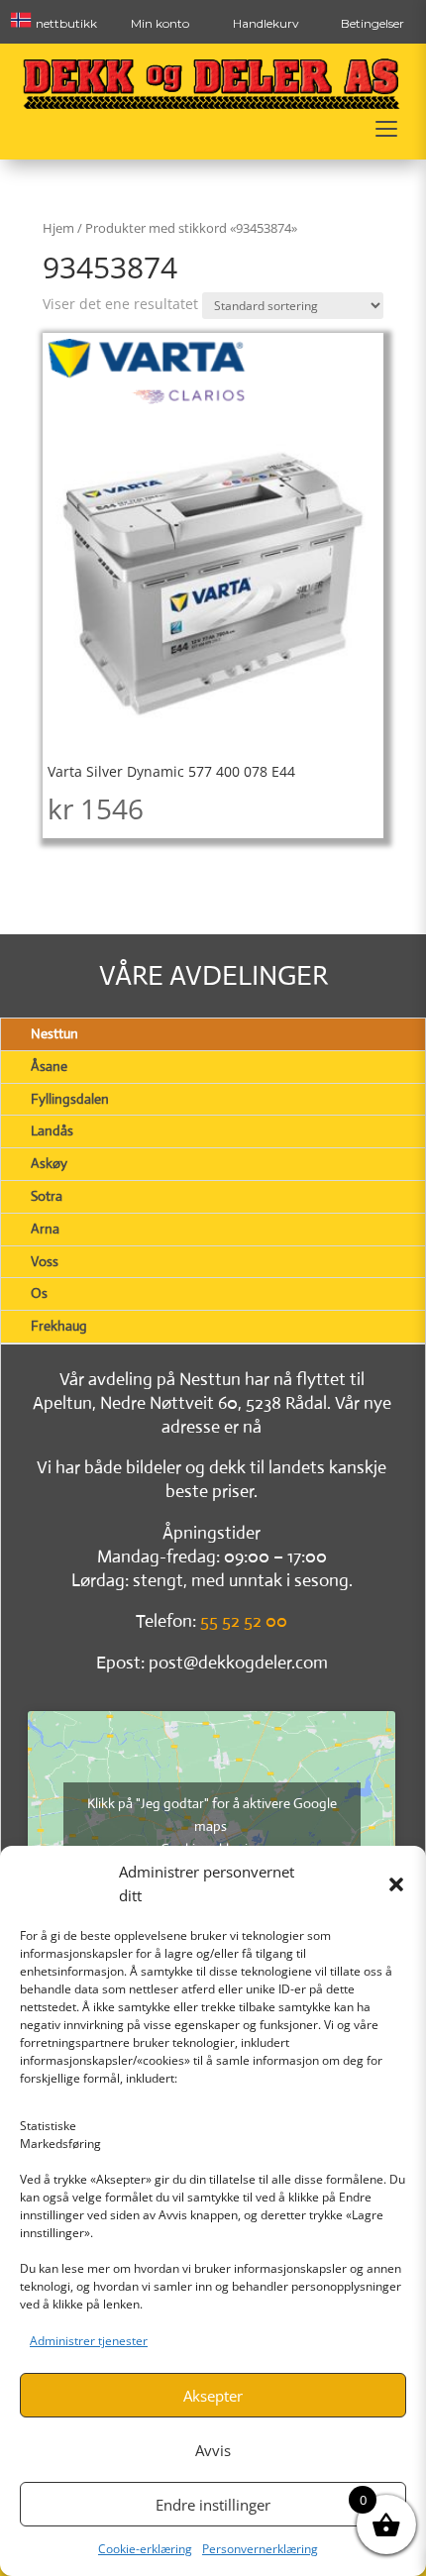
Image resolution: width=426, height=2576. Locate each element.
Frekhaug (59, 1326)
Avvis (213, 2450)
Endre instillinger (213, 2505)
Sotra (47, 1196)
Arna (45, 1229)
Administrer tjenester (89, 2341)
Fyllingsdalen (70, 1099)
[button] (396, 1884)
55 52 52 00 (244, 1621)
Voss (45, 1261)
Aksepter (213, 2396)
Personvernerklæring (260, 2549)
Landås (52, 1130)
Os (39, 1293)
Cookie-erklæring (145, 2549)
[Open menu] (386, 129)
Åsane (49, 1066)
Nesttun (54, 1033)
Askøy (49, 1163)
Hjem (58, 228)
